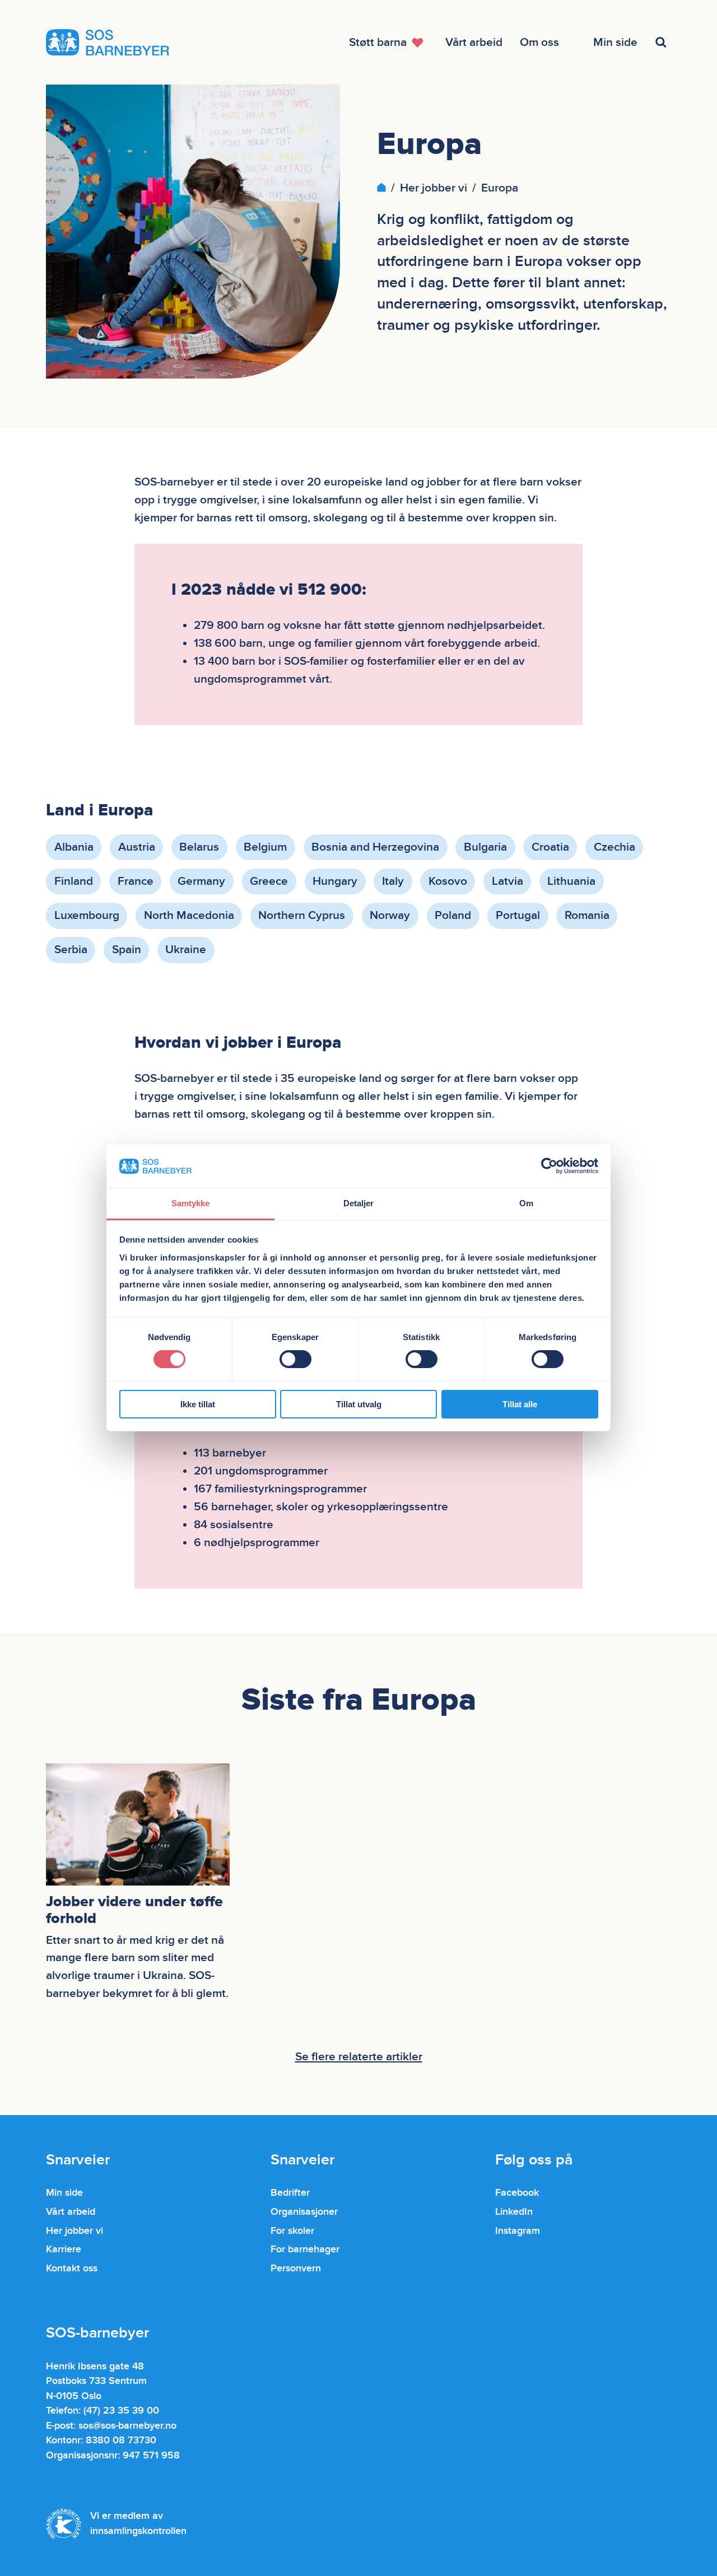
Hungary (335, 881)
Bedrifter (290, 2193)
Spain (127, 949)
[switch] (295, 1359)
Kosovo (448, 881)
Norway (390, 915)
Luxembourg (87, 915)
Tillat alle (520, 1404)
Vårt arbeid (71, 2212)
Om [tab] (526, 1203)
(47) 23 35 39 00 (121, 2411)
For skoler (292, 2231)
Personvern (296, 2268)
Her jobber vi (434, 188)
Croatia (550, 847)
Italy (393, 881)
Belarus (199, 847)
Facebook (517, 2193)
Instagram (518, 2231)
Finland (74, 881)
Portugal (518, 915)
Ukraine (186, 949)
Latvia (508, 881)
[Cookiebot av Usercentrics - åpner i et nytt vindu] (549, 1166)
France (136, 881)
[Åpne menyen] (662, 42)
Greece (269, 881)
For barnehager (305, 2249)
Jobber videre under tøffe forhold (134, 1910)
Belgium (265, 847)
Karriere (64, 2249)
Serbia (71, 949)
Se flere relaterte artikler (359, 2057)
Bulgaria (485, 847)
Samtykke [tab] (191, 1203)
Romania (587, 915)
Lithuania (571, 881)
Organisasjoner (304, 2212)
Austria (137, 847)
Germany (201, 881)
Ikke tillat (198, 1404)
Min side (64, 2193)
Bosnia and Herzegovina (375, 847)
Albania (74, 847)
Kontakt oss (72, 2268)
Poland (453, 915)
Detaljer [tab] (359, 1203)
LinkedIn (514, 2212)
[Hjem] (381, 188)
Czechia (614, 847)
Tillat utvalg (359, 1404)
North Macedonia (189, 915)
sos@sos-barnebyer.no (127, 2426)
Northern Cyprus (302, 915)
